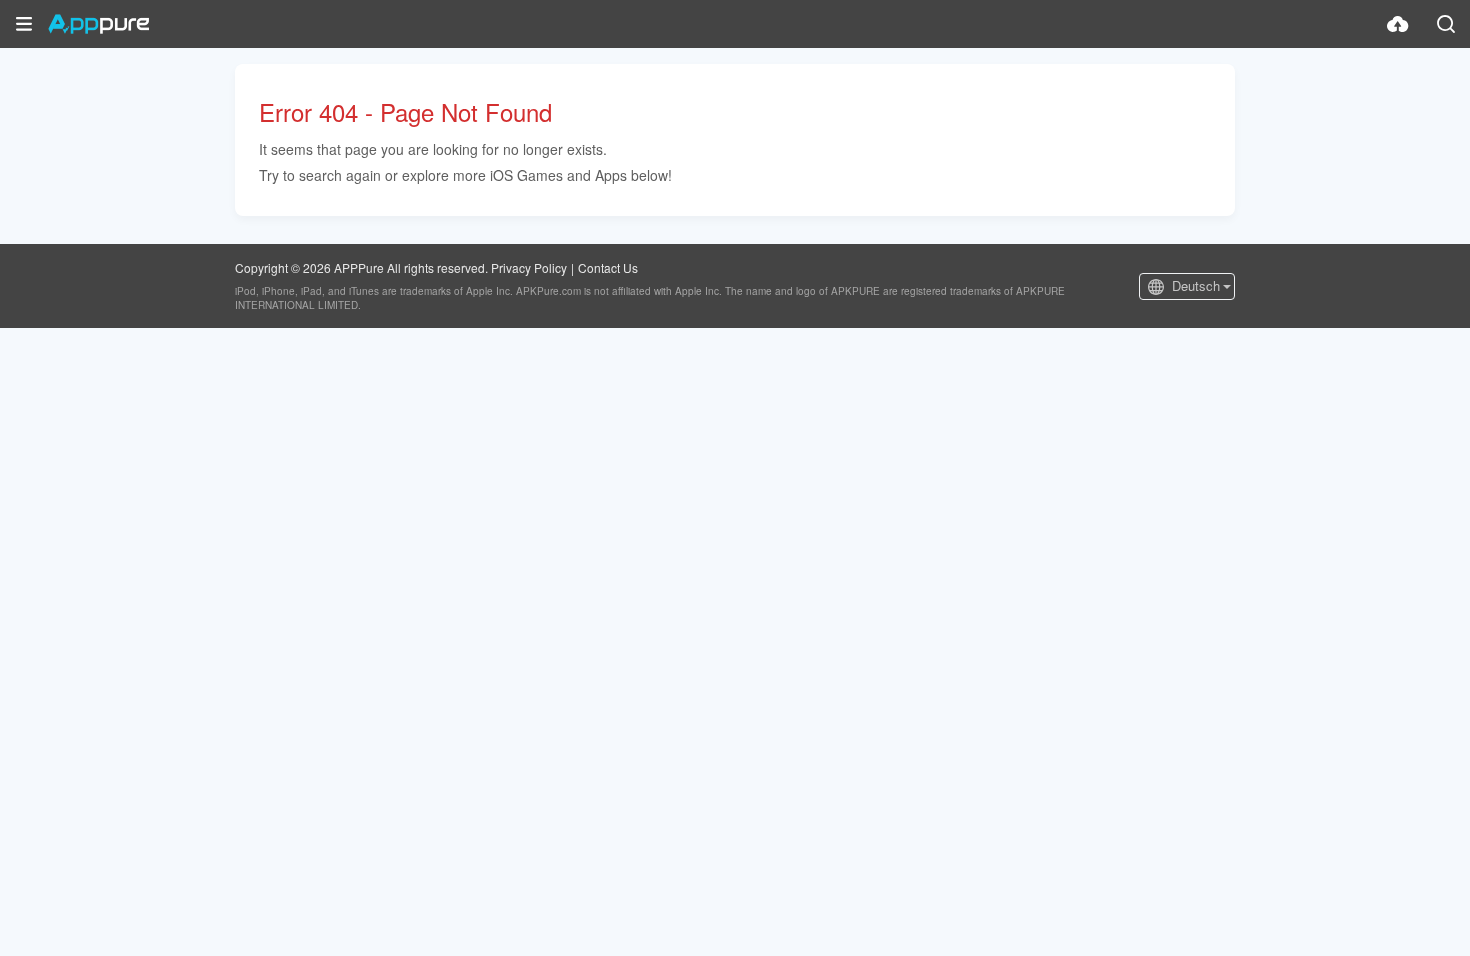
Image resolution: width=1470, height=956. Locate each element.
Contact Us (608, 267)
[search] (1446, 24)
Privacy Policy (529, 267)
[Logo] (98, 24)
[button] (24, 24)
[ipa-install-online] (1398, 24)
